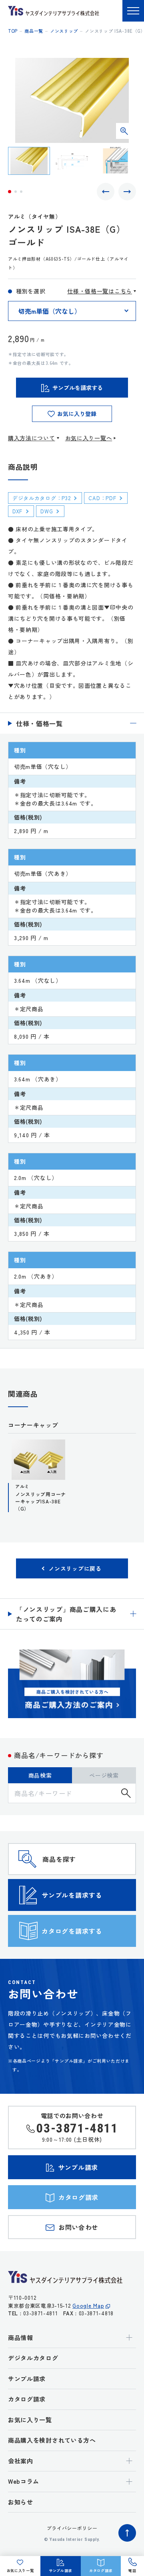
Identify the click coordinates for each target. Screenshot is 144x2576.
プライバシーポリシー (72, 2528)
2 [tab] (16, 192)
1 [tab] (10, 192)
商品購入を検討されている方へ (52, 2440)
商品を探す (59, 1859)
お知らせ (21, 2502)
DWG (47, 511)
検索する (126, 1793)
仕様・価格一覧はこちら (100, 291)
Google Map (88, 2306)
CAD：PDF (102, 498)
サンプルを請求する (72, 1895)
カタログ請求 (27, 2399)
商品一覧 (34, 31)
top (13, 31)
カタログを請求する (72, 1931)
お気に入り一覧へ (89, 438)
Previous (106, 192)
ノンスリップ (64, 31)
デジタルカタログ (33, 2358)
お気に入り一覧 (30, 2420)
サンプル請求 (27, 2379)
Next (127, 192)
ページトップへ (127, 2533)
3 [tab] (21, 192)
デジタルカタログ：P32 (41, 498)
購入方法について (32, 438)
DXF (17, 511)
